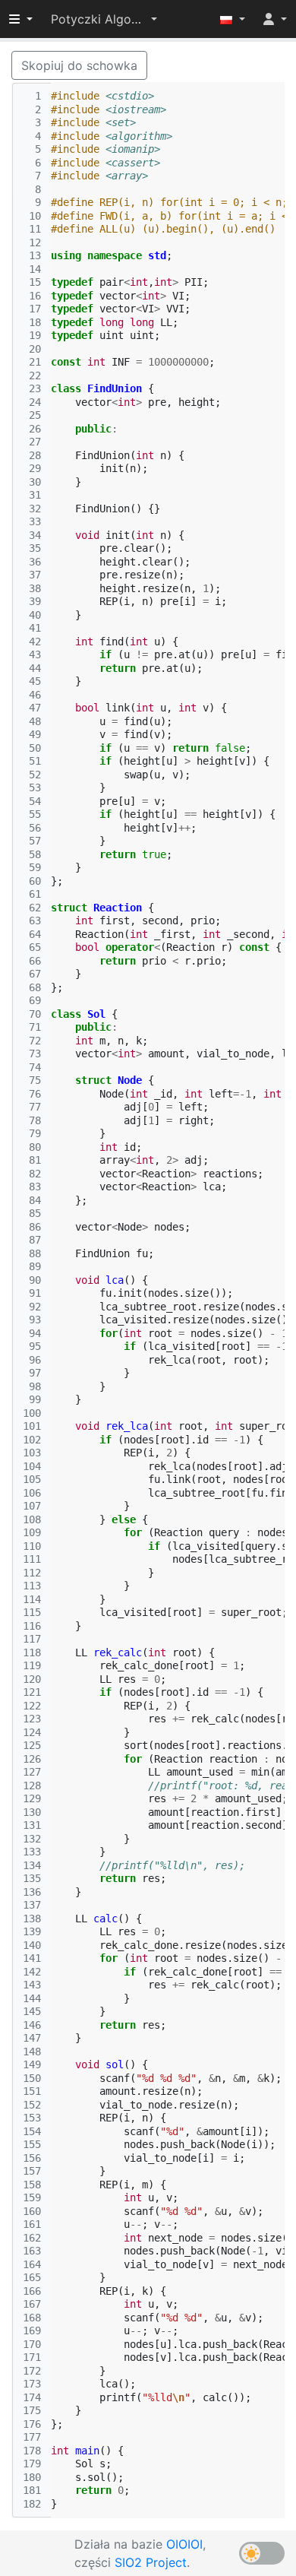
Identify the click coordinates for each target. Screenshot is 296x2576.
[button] (104, 19)
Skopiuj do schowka (79, 65)
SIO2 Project (151, 2562)
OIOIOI (184, 2544)
